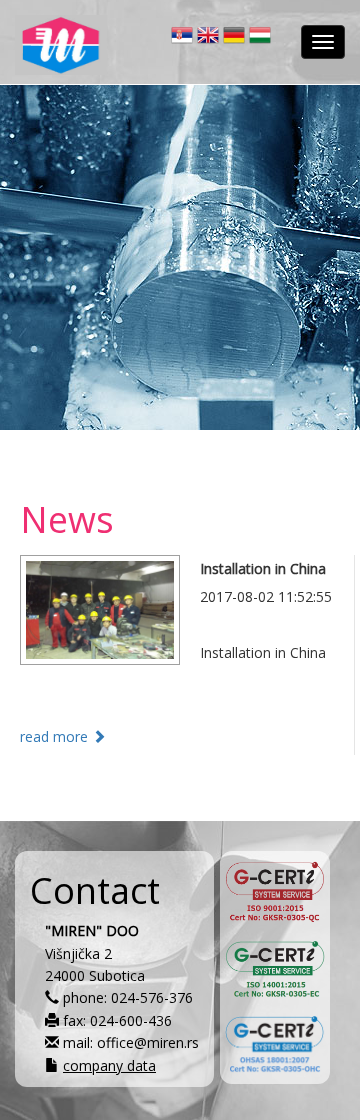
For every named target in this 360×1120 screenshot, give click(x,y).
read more (56, 736)
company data (109, 1065)
